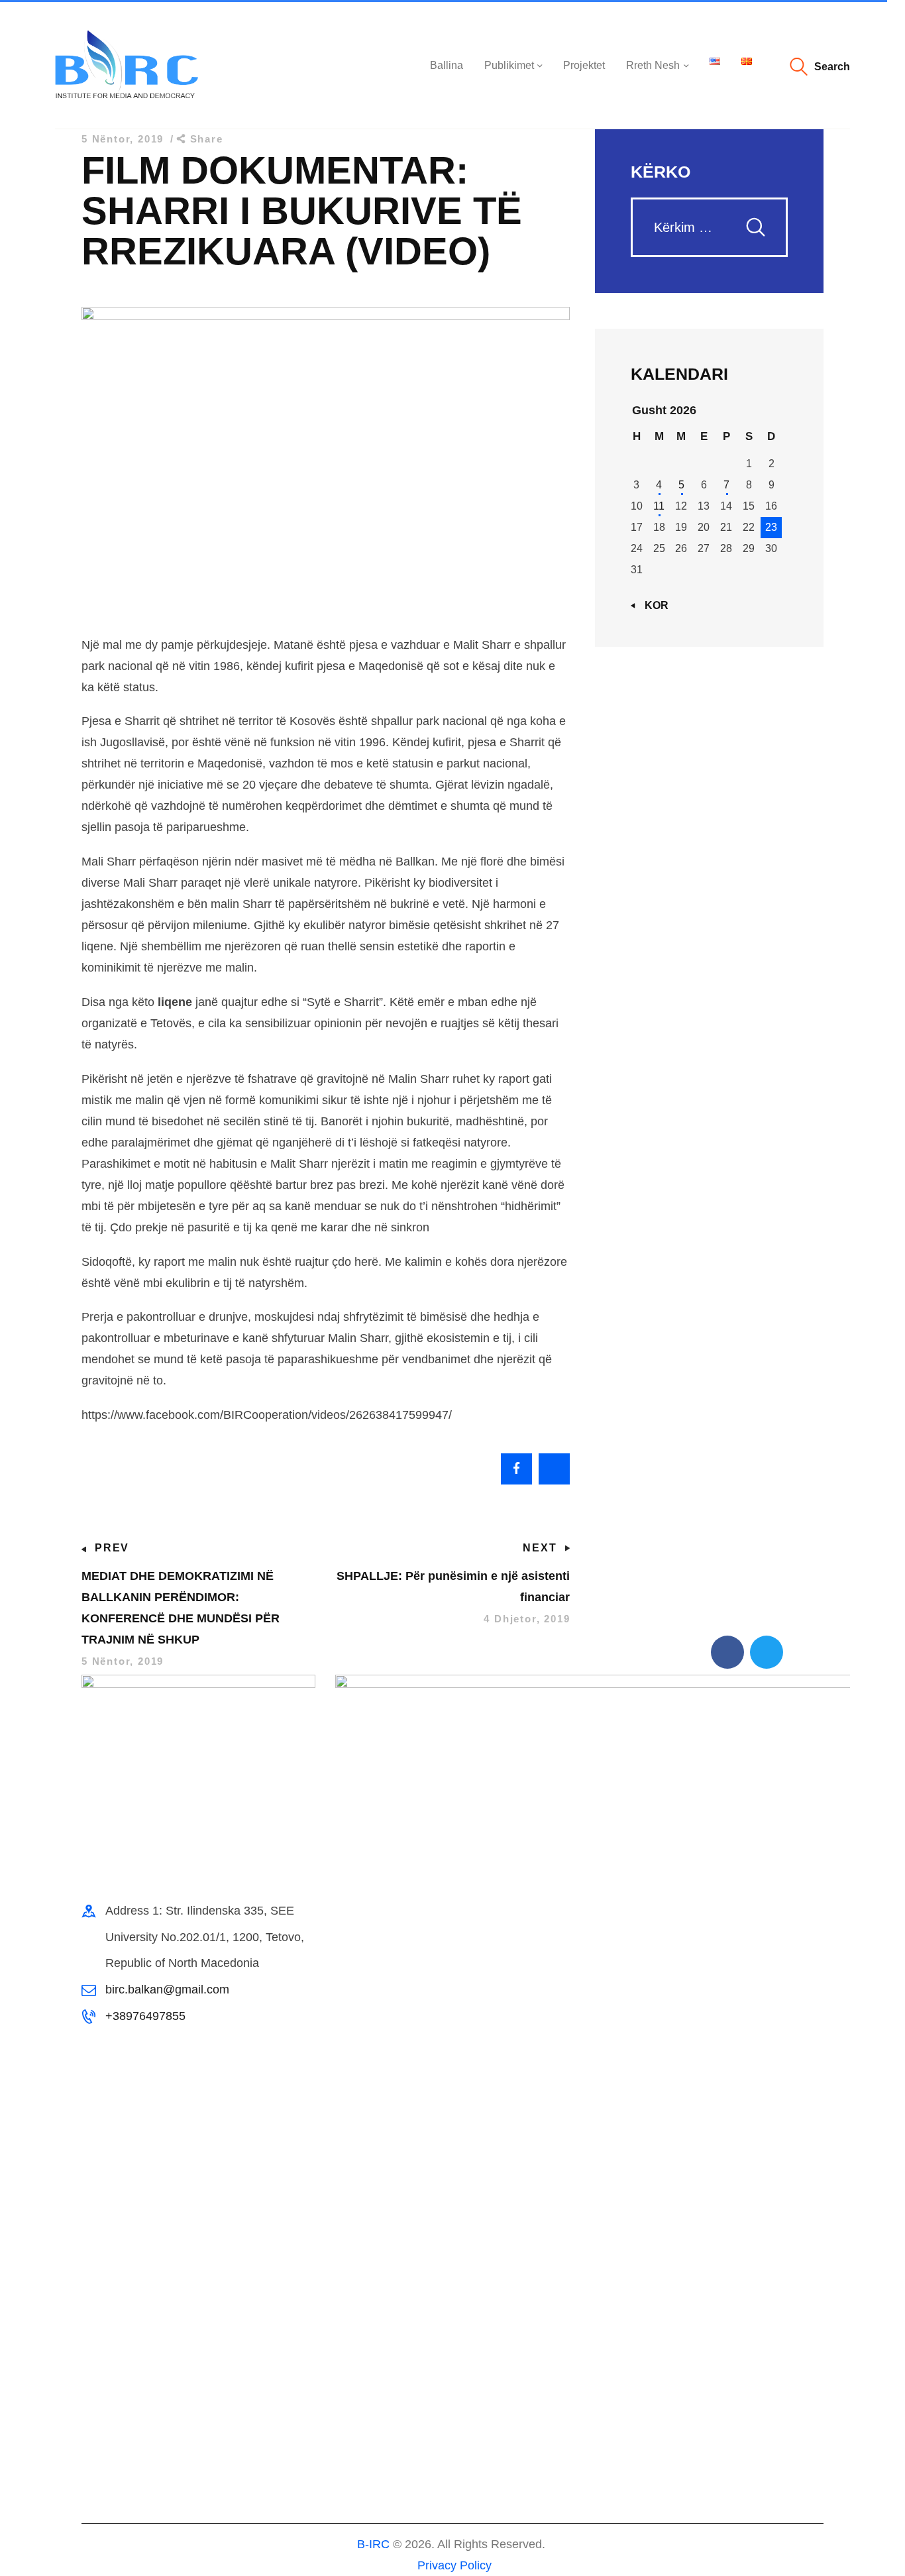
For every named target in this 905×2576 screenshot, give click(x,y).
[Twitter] (767, 1652)
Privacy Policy (453, 2565)
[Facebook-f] (727, 1652)
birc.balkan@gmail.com (167, 1989)
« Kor (652, 605)
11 (659, 506)
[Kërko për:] (709, 228)
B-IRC (373, 2544)
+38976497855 (145, 2016)
